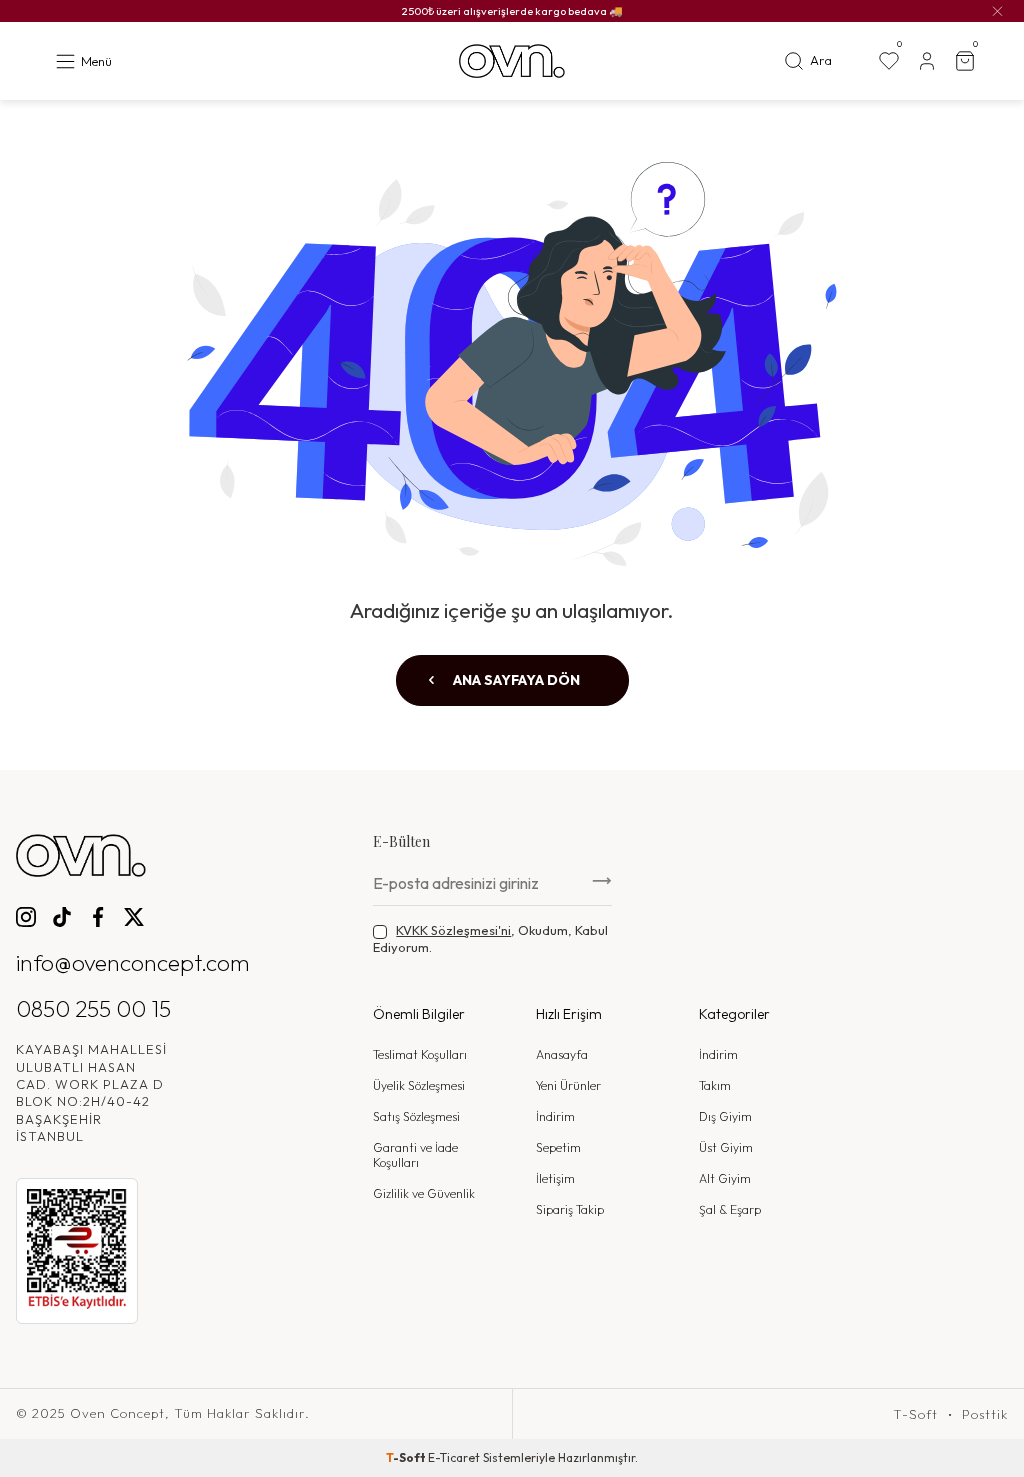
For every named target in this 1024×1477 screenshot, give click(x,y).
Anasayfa (562, 1054)
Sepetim (558, 1147)
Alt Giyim (725, 1178)
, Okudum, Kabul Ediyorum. (490, 938)
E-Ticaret (454, 1457)
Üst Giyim (726, 1147)
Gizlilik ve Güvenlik (424, 1193)
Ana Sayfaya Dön (515, 680)
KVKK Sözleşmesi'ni (453, 930)
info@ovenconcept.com (133, 962)
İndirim (555, 1116)
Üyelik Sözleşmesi (419, 1085)
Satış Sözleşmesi (416, 1116)
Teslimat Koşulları (420, 1054)
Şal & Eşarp (730, 1209)
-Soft (407, 1457)
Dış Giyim (725, 1116)
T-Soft (915, 1414)
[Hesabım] (927, 61)
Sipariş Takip (570, 1209)
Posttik (985, 1414)
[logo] (512, 61)
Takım (715, 1085)
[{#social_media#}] (26, 917)
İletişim (555, 1178)
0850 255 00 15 (93, 1008)
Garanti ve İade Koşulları (415, 1155)
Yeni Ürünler (568, 1085)
